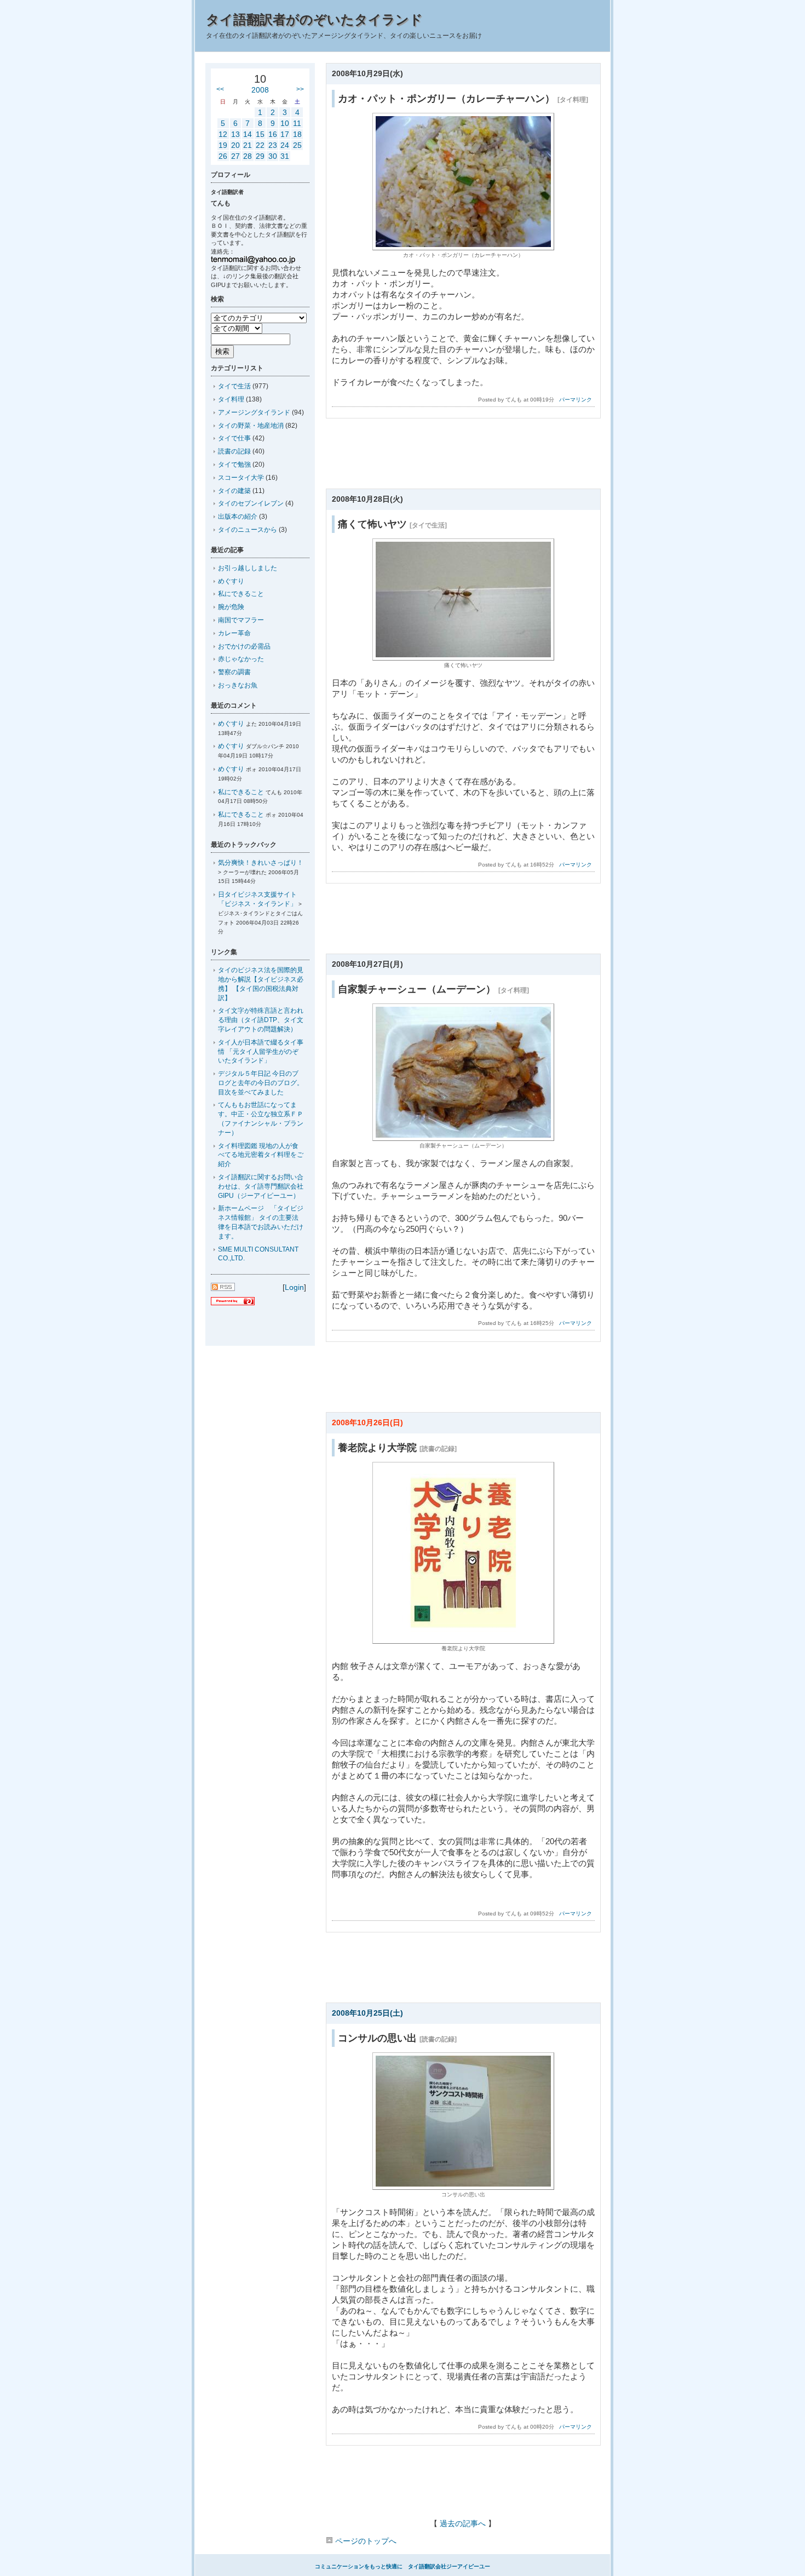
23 (273, 145)
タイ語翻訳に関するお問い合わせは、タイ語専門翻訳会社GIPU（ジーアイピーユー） (261, 1186)
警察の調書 (234, 672)
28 (248, 156)
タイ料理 (231, 399)
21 (248, 145)
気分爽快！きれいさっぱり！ (261, 863)
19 (223, 145)
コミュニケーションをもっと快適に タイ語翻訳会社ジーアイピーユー (403, 2566)
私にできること (241, 594)
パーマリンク (576, 400)
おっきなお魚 (238, 685)
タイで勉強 (234, 464)
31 (285, 156)
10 (285, 123)
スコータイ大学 (241, 478)
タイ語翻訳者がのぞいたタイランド (314, 19)
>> (300, 89)
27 (235, 156)
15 (260, 134)
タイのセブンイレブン (251, 503)
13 (235, 134)
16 (273, 134)
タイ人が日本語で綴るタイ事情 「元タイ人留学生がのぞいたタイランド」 (261, 1052)
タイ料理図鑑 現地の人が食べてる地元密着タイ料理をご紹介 (261, 1155)
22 (260, 145)
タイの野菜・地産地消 (251, 426)
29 (260, 156)
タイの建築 (234, 491)
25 (297, 145)
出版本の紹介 (238, 517)
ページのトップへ (365, 2541)
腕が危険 (231, 607)
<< (220, 89)
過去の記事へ (463, 2523)
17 (285, 134)
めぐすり (231, 581)
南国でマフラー (241, 620)
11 (297, 123)
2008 (260, 90)
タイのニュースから (248, 530)
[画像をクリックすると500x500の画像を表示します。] (463, 1641)
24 (285, 145)
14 (248, 134)
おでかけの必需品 (244, 646)
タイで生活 (234, 386)
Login (294, 1287)
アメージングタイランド (254, 412)
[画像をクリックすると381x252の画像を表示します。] (463, 658)
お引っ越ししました (248, 568)
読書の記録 (234, 451)
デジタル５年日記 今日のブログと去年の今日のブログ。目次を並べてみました (261, 1083)
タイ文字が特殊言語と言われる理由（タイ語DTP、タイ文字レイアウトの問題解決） (261, 1020)
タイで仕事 (234, 438)
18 (297, 134)
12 (223, 134)
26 (223, 156)
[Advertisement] (463, 457)
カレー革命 (234, 633)
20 (235, 145)
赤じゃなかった (241, 659)
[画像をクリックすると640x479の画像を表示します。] (463, 247)
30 (273, 156)
